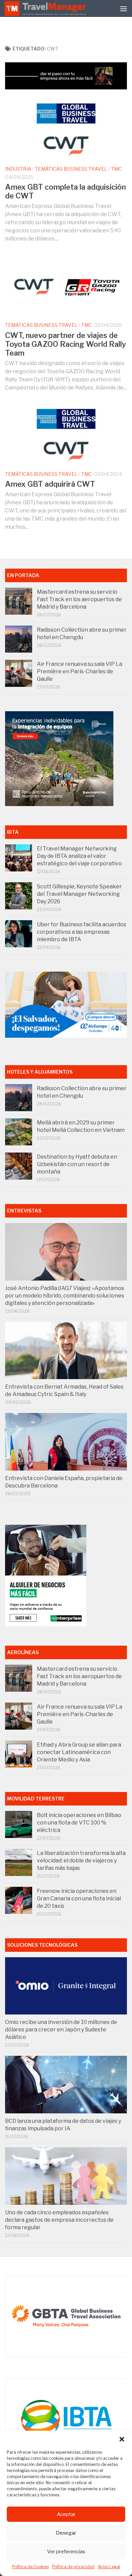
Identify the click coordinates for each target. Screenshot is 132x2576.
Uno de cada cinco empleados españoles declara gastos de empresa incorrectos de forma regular (59, 2220)
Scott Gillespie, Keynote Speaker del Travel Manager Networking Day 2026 (79, 894)
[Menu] (124, 8)
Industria (18, 169)
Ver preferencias (66, 2552)
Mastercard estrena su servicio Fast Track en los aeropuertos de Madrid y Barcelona (79, 599)
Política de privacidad (73, 2567)
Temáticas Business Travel (71, 169)
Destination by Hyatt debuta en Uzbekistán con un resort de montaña (77, 1164)
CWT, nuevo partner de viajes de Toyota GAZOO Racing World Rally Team (65, 344)
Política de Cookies (30, 2567)
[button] (122, 2439)
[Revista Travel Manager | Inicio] (46, 8)
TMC (116, 169)
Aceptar (66, 2514)
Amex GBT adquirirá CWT (50, 484)
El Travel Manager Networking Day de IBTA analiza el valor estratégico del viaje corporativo (79, 856)
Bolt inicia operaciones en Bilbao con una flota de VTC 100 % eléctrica (79, 1823)
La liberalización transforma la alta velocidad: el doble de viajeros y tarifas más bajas (81, 1861)
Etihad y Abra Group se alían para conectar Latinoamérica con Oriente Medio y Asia (79, 1752)
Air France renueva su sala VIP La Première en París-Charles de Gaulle (80, 671)
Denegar (66, 2533)
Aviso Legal (109, 2567)
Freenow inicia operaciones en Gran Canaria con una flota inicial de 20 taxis (79, 1898)
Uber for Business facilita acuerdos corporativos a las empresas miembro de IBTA (82, 932)
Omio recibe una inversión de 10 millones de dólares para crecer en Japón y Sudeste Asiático (61, 2030)
